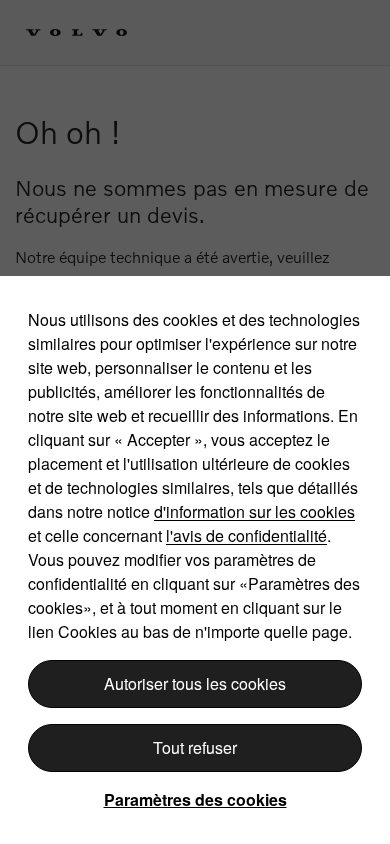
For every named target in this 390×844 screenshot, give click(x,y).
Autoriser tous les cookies (195, 683)
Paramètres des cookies (195, 799)
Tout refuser (195, 747)
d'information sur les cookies (254, 511)
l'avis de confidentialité (246, 535)
